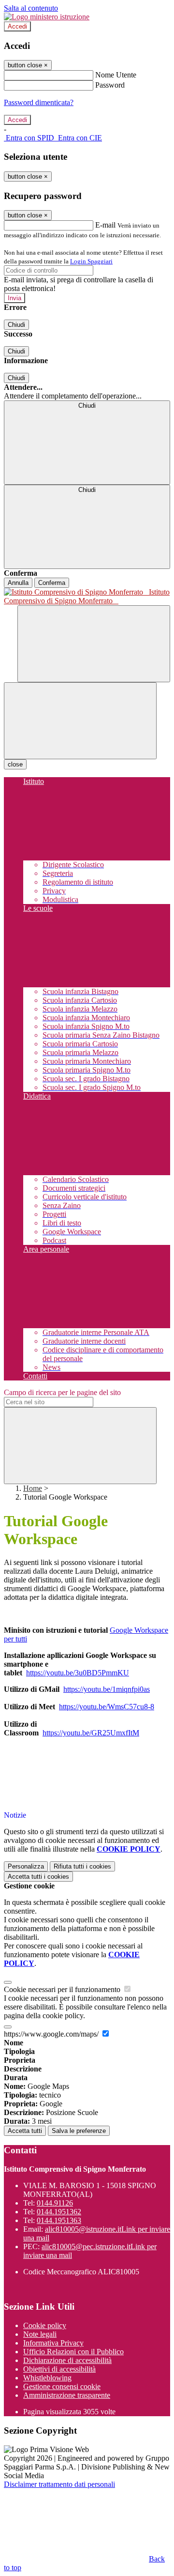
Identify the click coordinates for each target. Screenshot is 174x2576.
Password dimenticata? (39, 102)
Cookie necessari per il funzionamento (63, 1989)
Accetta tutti (38, 1877)
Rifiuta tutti (82, 1866)
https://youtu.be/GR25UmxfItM (91, 1733)
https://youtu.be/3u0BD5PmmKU (78, 1673)
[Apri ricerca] (94, 644)
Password (110, 85)
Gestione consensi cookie (62, 2386)
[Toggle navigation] (80, 721)
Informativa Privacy (53, 2343)
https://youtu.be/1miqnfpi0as (107, 1689)
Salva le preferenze (79, 2131)
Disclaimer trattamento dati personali (59, 2484)
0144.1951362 (59, 2212)
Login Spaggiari (91, 261)
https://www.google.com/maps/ (52, 2034)
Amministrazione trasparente (67, 2395)
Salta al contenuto (31, 8)
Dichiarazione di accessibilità (67, 2360)
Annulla (18, 583)
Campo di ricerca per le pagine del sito (62, 1392)
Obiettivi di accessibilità (59, 2369)
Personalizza (26, 1866)
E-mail (105, 225)
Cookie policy (45, 2325)
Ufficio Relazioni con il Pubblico (73, 2352)
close (15, 764)
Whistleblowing (47, 2378)
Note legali (40, 2334)
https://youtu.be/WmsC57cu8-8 (107, 1707)
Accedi (17, 26)
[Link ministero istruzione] (47, 17)
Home (33, 1488)
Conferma (52, 583)
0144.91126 (55, 2203)
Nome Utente (116, 75)
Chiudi (16, 325)
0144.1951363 (59, 2220)
